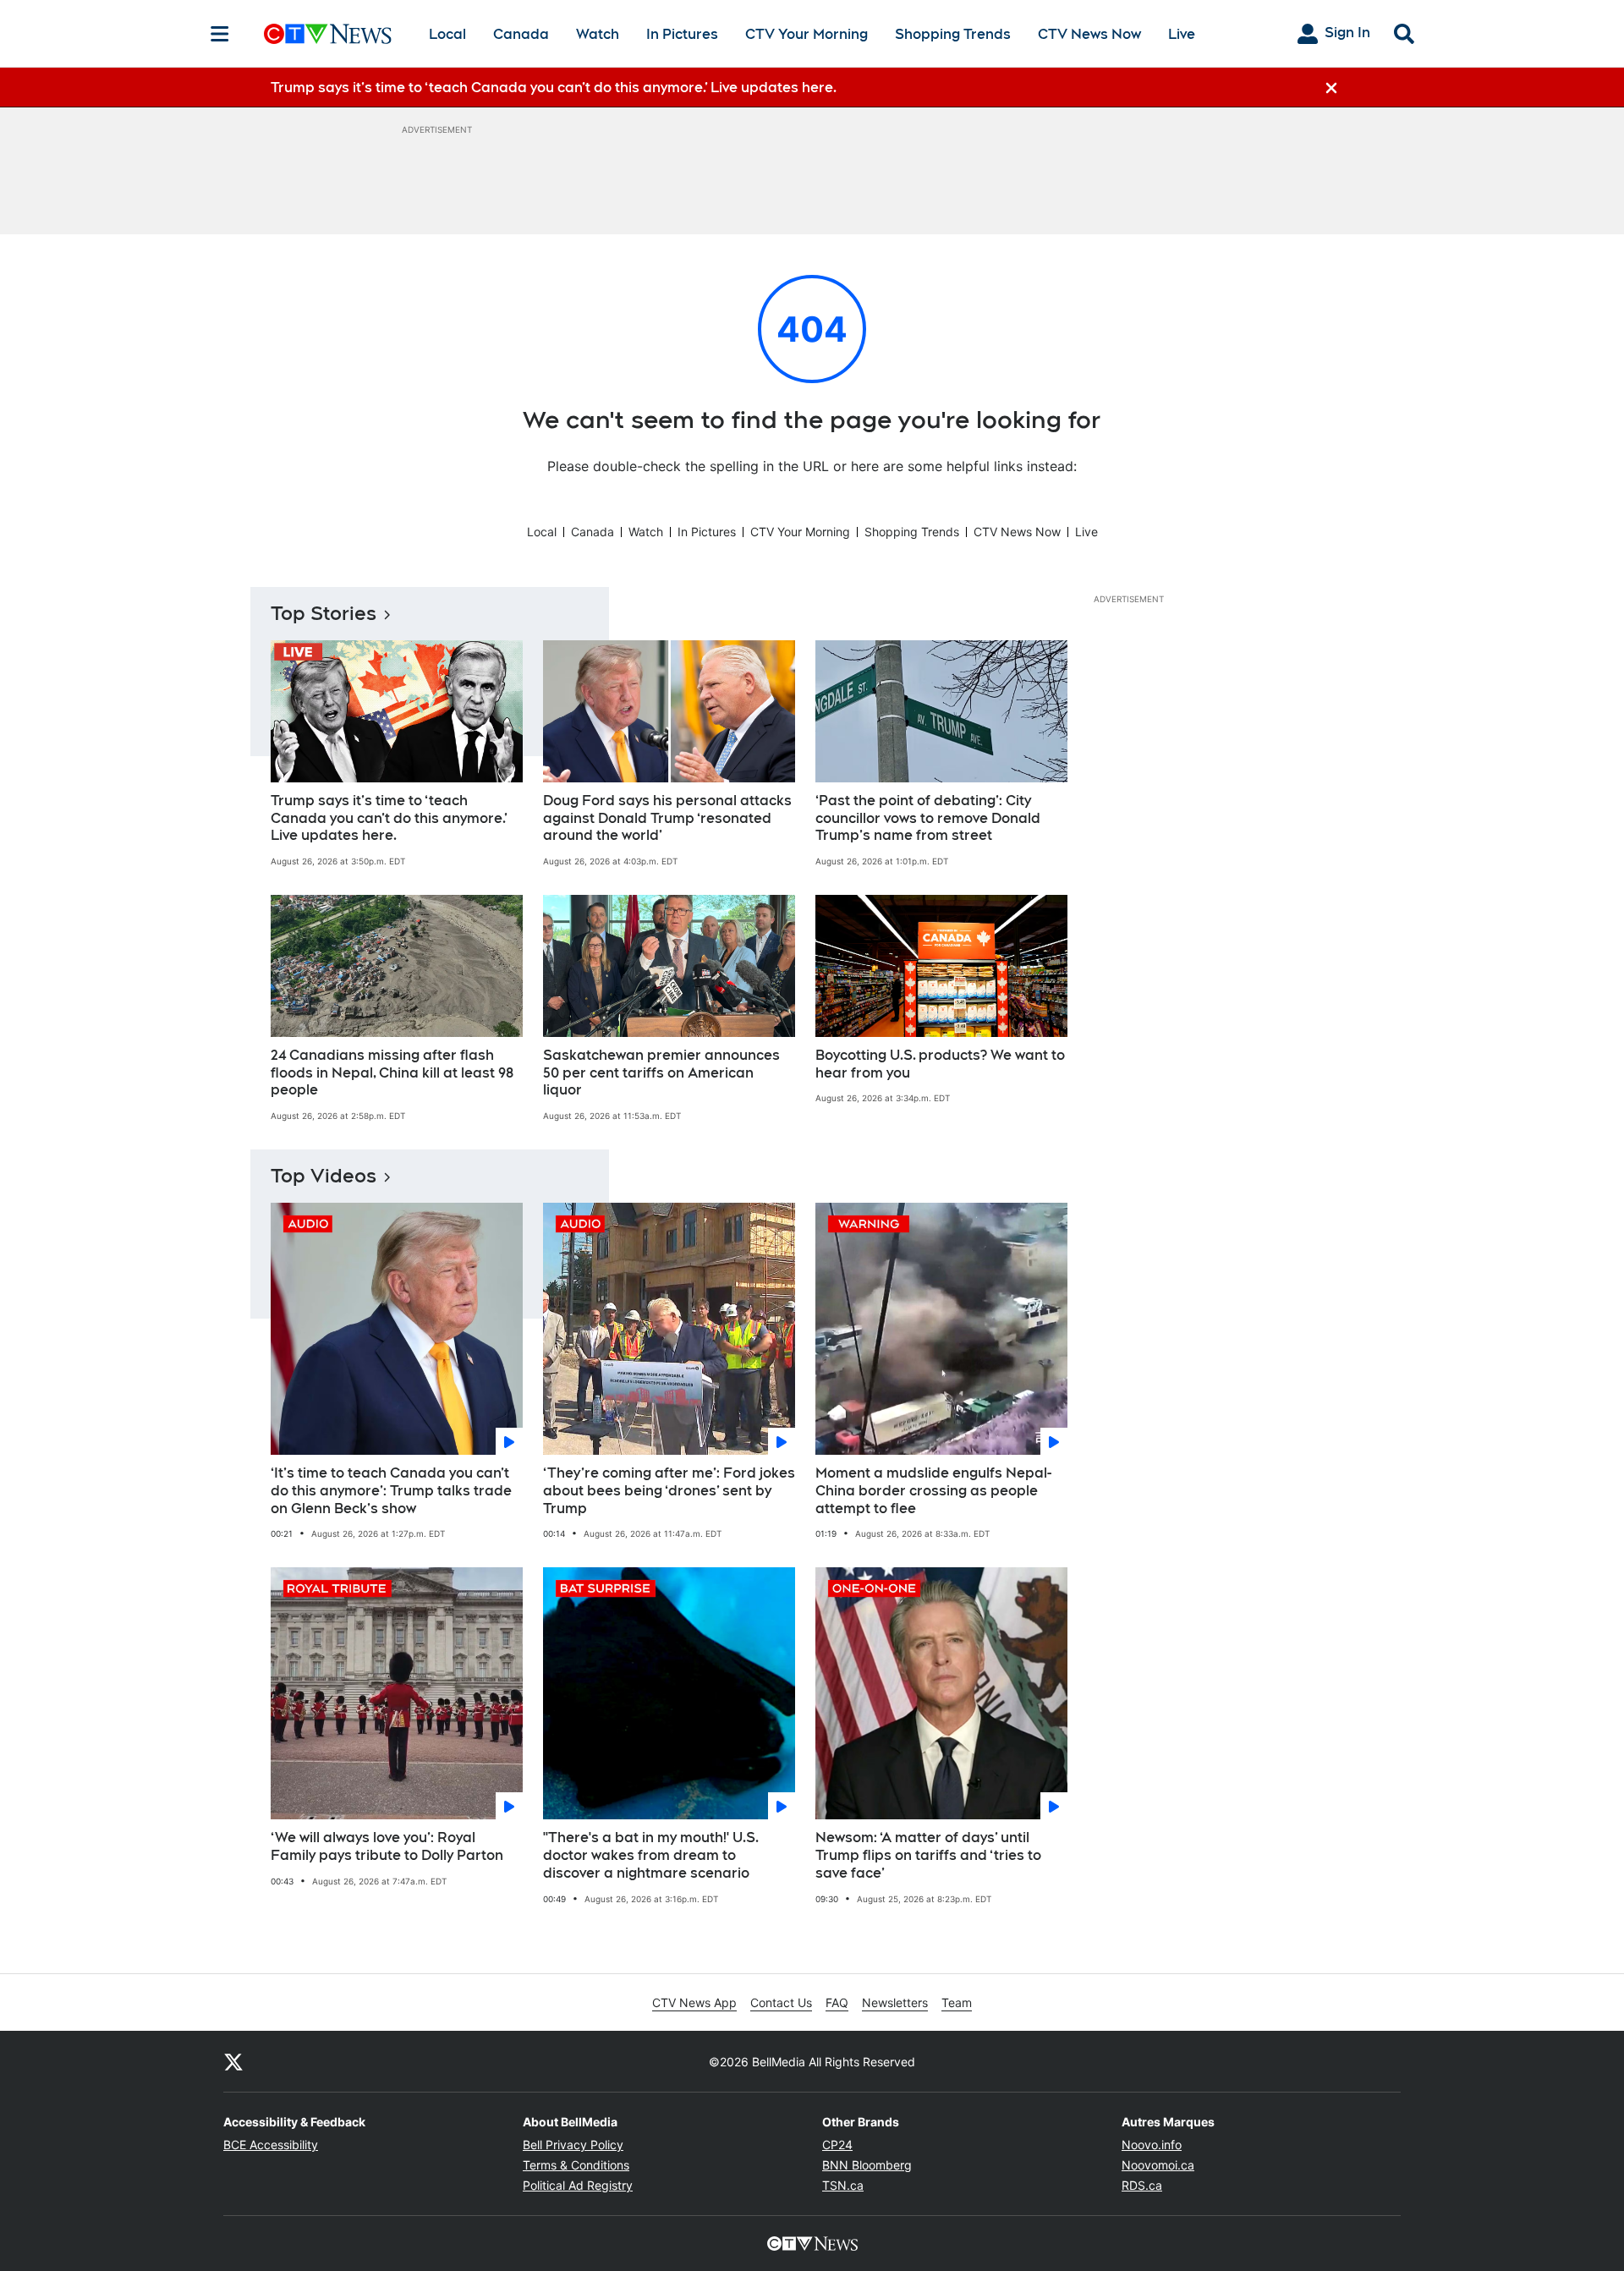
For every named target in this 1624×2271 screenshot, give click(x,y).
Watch (598, 34)
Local (447, 34)
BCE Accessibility (271, 2145)
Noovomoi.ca (1158, 2165)
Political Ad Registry (578, 2185)
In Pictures (682, 34)
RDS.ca (1142, 2185)
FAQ (837, 2002)
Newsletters (895, 2002)
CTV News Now (1089, 34)
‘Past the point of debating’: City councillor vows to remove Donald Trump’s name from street (928, 818)
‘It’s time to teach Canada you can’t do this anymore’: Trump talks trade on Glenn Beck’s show (391, 1491)
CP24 (837, 2145)
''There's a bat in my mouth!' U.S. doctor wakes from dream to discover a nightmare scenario (651, 1855)
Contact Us (781, 2002)
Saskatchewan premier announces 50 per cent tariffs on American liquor (661, 1073)
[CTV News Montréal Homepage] (328, 34)
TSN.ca (843, 2185)
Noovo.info (1152, 2145)
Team (957, 2002)
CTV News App (694, 2002)
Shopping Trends (953, 34)
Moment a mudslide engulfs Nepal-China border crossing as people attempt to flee (933, 1491)
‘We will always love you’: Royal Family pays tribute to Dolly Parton (387, 1846)
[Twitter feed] (233, 2061)
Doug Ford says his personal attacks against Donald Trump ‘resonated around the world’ (667, 818)
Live (1182, 34)
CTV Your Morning (807, 34)
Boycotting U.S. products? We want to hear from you (940, 1064)
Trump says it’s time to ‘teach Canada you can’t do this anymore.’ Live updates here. (389, 818)
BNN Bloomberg (867, 2165)
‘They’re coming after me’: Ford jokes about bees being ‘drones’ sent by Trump (669, 1491)
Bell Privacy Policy (573, 2145)
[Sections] (220, 34)
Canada (521, 34)
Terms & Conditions (576, 2165)
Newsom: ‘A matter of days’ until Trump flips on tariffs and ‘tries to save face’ (928, 1855)
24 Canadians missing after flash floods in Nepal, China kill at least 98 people (392, 1073)
